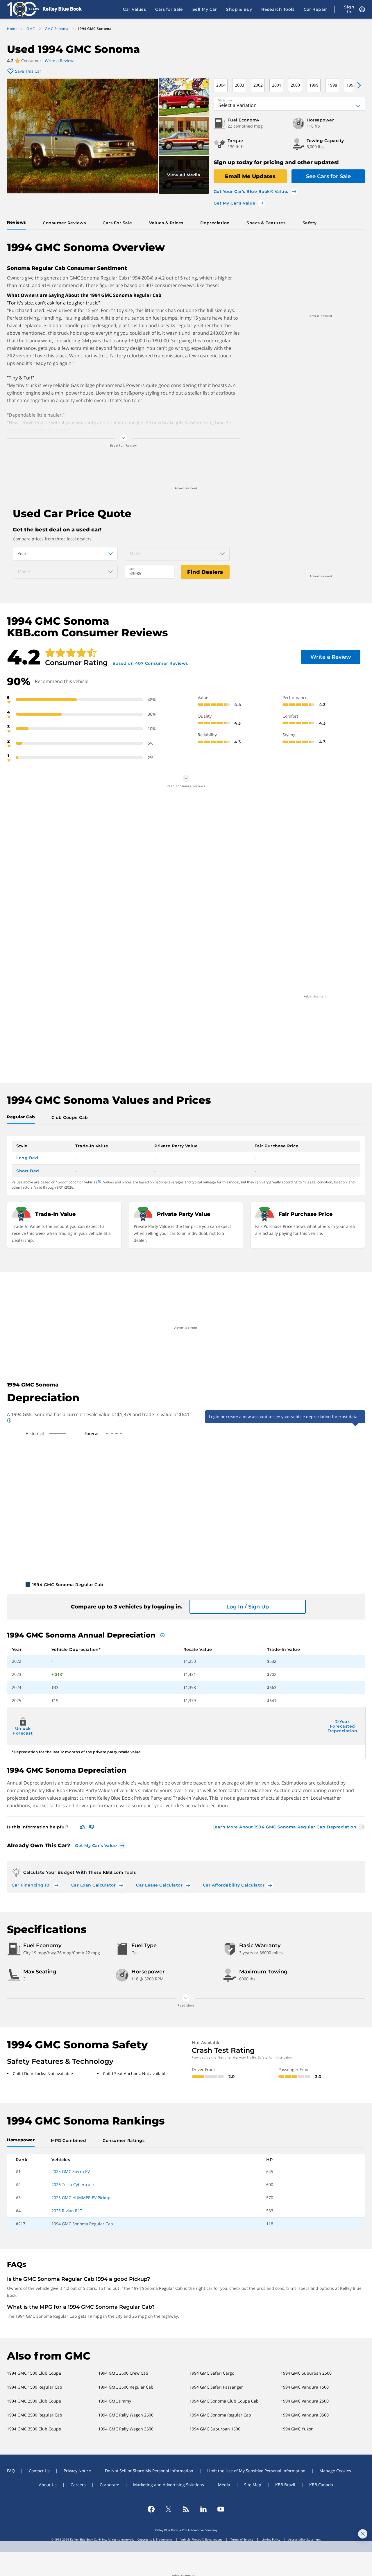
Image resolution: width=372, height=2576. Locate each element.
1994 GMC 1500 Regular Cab (35, 2387)
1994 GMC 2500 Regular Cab (35, 2415)
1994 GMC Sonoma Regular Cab (220, 2415)
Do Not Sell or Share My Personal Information (149, 2471)
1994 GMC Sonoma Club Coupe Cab (224, 2401)
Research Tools (278, 9)
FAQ (11, 2471)
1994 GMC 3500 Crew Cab (123, 2373)
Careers (78, 2485)
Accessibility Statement (305, 2539)
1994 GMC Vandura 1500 (305, 2387)
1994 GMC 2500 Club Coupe (34, 2401)
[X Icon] (169, 2509)
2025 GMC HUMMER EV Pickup (81, 2198)
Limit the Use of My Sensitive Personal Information (256, 2471)
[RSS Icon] (186, 2509)
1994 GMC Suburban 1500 (215, 2429)
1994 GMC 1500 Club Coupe (34, 2373)
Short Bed (28, 1171)
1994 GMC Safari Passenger (216, 2387)
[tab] (18, 223)
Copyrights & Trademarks (155, 2539)
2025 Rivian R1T (67, 2211)
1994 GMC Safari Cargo (212, 2373)
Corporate (109, 2485)
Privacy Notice (77, 2471)
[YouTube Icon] (221, 2509)
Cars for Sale (169, 9)
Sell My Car (205, 9)
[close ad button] (363, 2534)
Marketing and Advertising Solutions (169, 2485)
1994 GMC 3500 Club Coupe (34, 2429)
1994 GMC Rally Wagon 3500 (126, 2429)
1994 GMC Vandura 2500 (305, 2401)
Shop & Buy (239, 9)
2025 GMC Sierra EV (71, 2171)
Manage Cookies (335, 2471)
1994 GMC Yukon (297, 2429)
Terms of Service (242, 2539)
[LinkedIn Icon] (203, 2509)
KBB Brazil (285, 2485)
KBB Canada (321, 2485)
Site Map (253, 2485)
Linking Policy (271, 2539)
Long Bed (27, 1158)
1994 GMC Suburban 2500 (306, 2373)
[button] (356, 85)
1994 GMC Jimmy (115, 2401)
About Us (48, 2485)
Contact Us (39, 2471)
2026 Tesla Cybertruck (73, 2184)
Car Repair (315, 9)
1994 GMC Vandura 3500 (305, 2415)
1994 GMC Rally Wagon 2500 (126, 2415)
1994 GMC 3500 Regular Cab (126, 2387)
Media (224, 2485)
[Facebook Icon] (151, 2509)
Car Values (134, 9)
